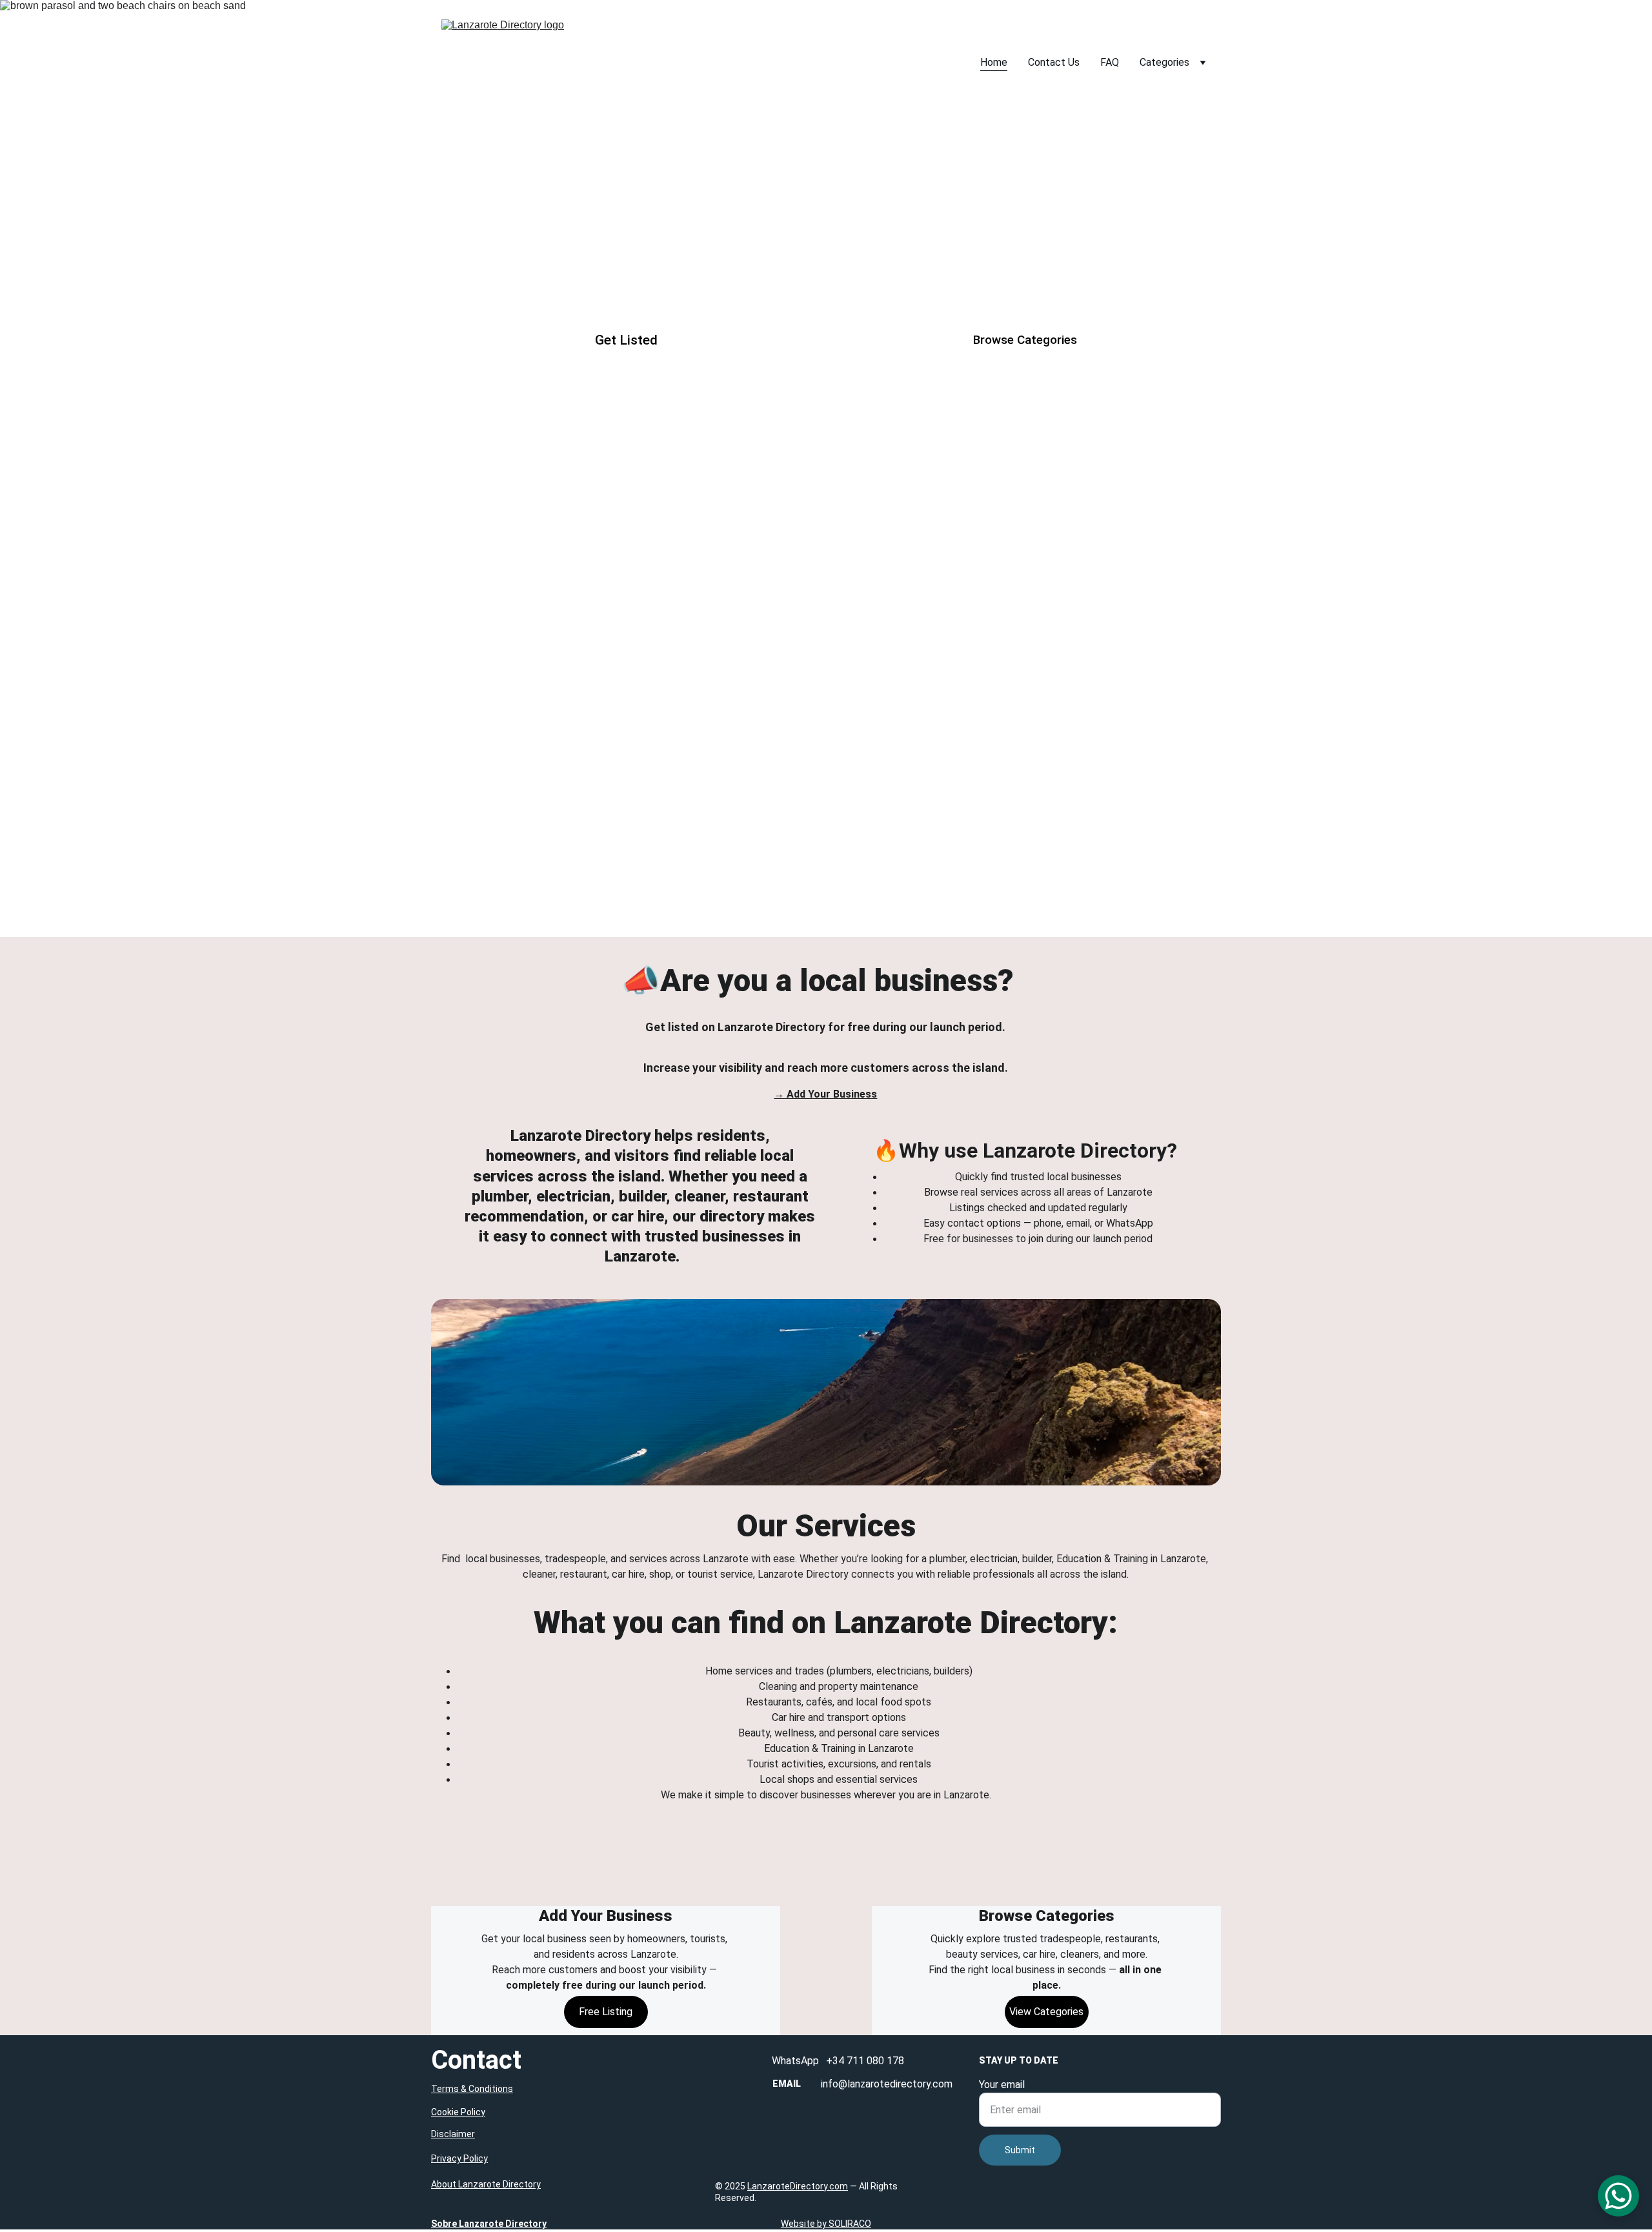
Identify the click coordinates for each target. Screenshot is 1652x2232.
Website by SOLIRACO (826, 2224)
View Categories (1046, 2012)
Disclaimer (453, 2134)
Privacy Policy (459, 2158)
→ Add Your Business (825, 1094)
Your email (1002, 2085)
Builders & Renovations (1092, 436)
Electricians (825, 436)
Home (994, 62)
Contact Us (1054, 62)
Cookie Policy (458, 2112)
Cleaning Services (560, 568)
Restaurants (826, 568)
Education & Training (825, 770)
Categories (1164, 62)
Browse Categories (1025, 340)
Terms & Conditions (472, 2089)
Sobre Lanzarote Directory (489, 2224)
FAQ (1110, 62)
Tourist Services (826, 678)
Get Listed (626, 340)
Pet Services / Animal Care (826, 880)
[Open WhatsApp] (1618, 2196)
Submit (1020, 2150)
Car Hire (1091, 568)
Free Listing (606, 2012)
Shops (1091, 678)
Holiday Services (1091, 770)
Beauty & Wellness (559, 678)
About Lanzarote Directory (486, 2184)
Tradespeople (559, 436)
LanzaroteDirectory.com (798, 2186)
